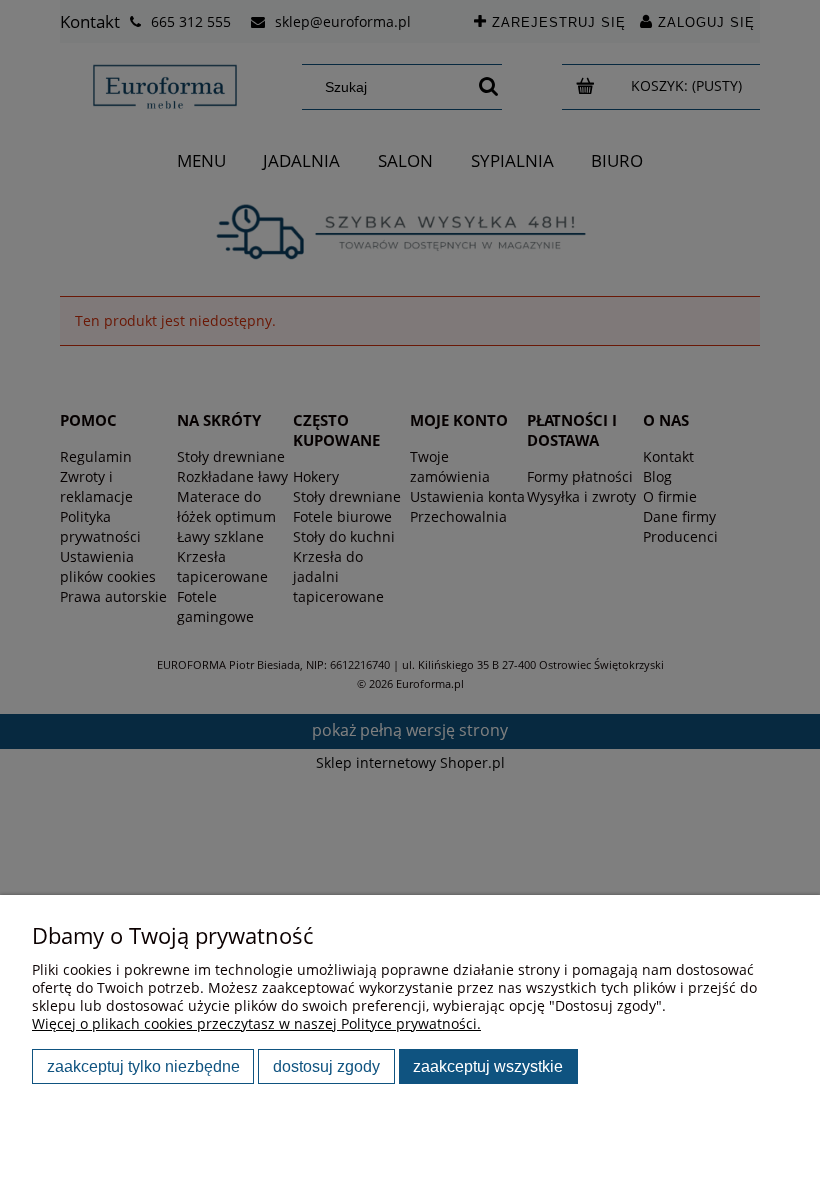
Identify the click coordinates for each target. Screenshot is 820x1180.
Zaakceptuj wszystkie (488, 1066)
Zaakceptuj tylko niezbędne (143, 1066)
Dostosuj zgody (326, 1066)
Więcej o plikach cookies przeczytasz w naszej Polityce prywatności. (256, 1023)
